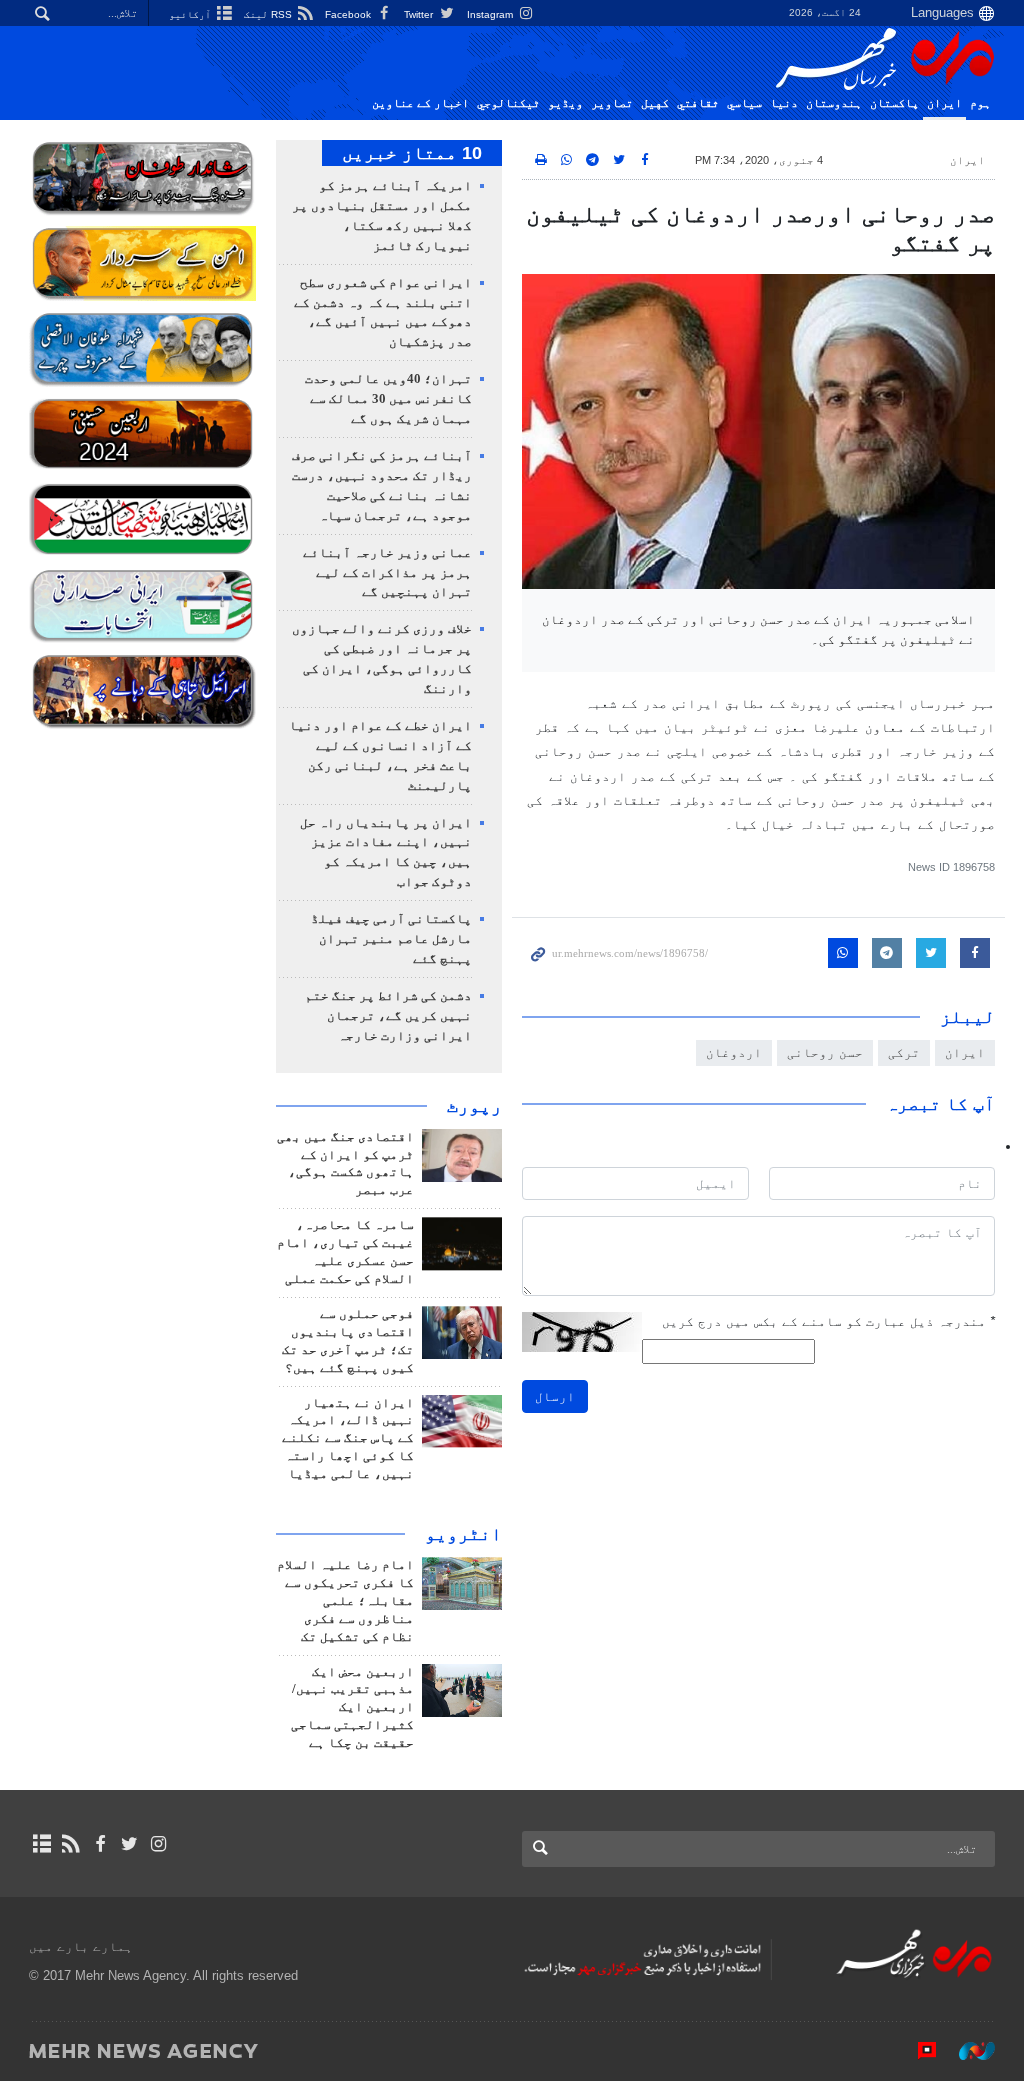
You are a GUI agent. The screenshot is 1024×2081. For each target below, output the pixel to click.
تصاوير (612, 103)
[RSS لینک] (70, 1844)
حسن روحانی (825, 1052)
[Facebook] (99, 1844)
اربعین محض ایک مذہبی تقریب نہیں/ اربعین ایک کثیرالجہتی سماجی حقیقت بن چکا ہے (352, 1708)
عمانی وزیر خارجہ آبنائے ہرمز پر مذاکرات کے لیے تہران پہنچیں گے (387, 573)
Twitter (420, 14)
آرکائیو (191, 14)
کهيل (655, 103)
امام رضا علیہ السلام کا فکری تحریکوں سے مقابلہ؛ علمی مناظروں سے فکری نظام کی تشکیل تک (345, 1601)
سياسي (744, 103)
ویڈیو (565, 103)
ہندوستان (834, 103)
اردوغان (734, 1052)
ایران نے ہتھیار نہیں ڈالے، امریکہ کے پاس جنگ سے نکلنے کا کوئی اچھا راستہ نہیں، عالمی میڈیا (348, 1439)
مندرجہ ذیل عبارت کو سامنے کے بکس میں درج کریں (828, 1321)
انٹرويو (463, 1534)
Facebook (349, 14)
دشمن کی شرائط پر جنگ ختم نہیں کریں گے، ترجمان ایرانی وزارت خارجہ (388, 1016)
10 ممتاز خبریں (412, 153)
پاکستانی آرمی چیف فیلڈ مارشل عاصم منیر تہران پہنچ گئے (391, 939)
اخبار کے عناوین (420, 103)
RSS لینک (269, 14)
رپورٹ (474, 1106)
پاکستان (894, 103)
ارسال (555, 1396)
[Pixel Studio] (917, 2050)
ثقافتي (698, 103)
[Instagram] (158, 1844)
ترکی (904, 1052)
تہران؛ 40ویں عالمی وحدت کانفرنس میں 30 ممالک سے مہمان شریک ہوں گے (388, 399)
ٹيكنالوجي (508, 103)
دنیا (784, 103)
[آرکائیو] (41, 1844)
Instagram (491, 14)
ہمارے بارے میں (81, 1946)
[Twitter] (129, 1844)
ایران (944, 103)
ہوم (980, 103)
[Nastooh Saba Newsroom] (967, 2050)
